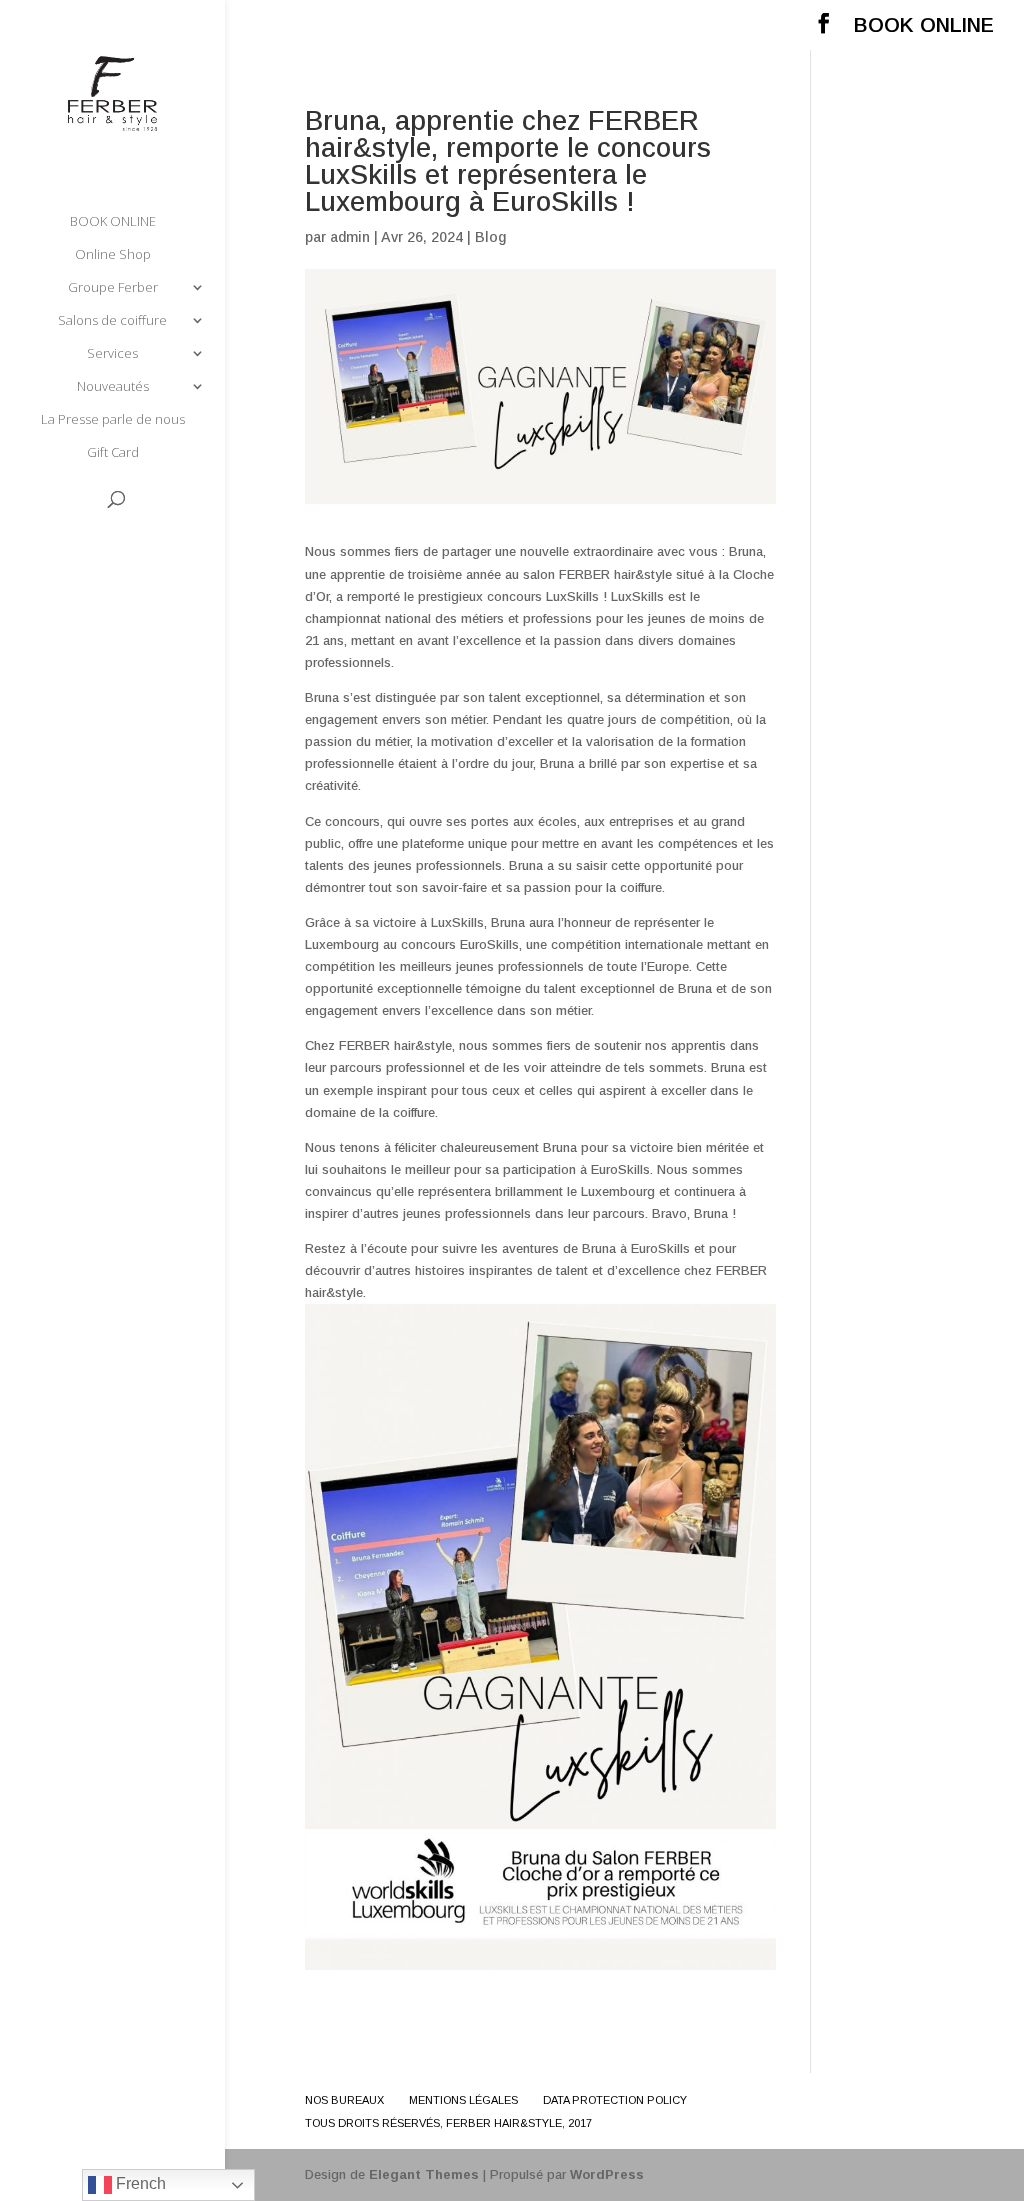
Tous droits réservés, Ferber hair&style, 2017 (448, 2123)
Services (112, 354)
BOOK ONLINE (924, 25)
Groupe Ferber (113, 288)
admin (350, 237)
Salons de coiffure (112, 321)
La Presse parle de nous (113, 420)
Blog (490, 237)
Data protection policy (615, 2100)
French (139, 2183)
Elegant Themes (424, 2174)
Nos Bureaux (344, 2100)
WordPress (607, 2174)
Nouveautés (113, 387)
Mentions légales (463, 2100)
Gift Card (113, 453)
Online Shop (113, 255)
